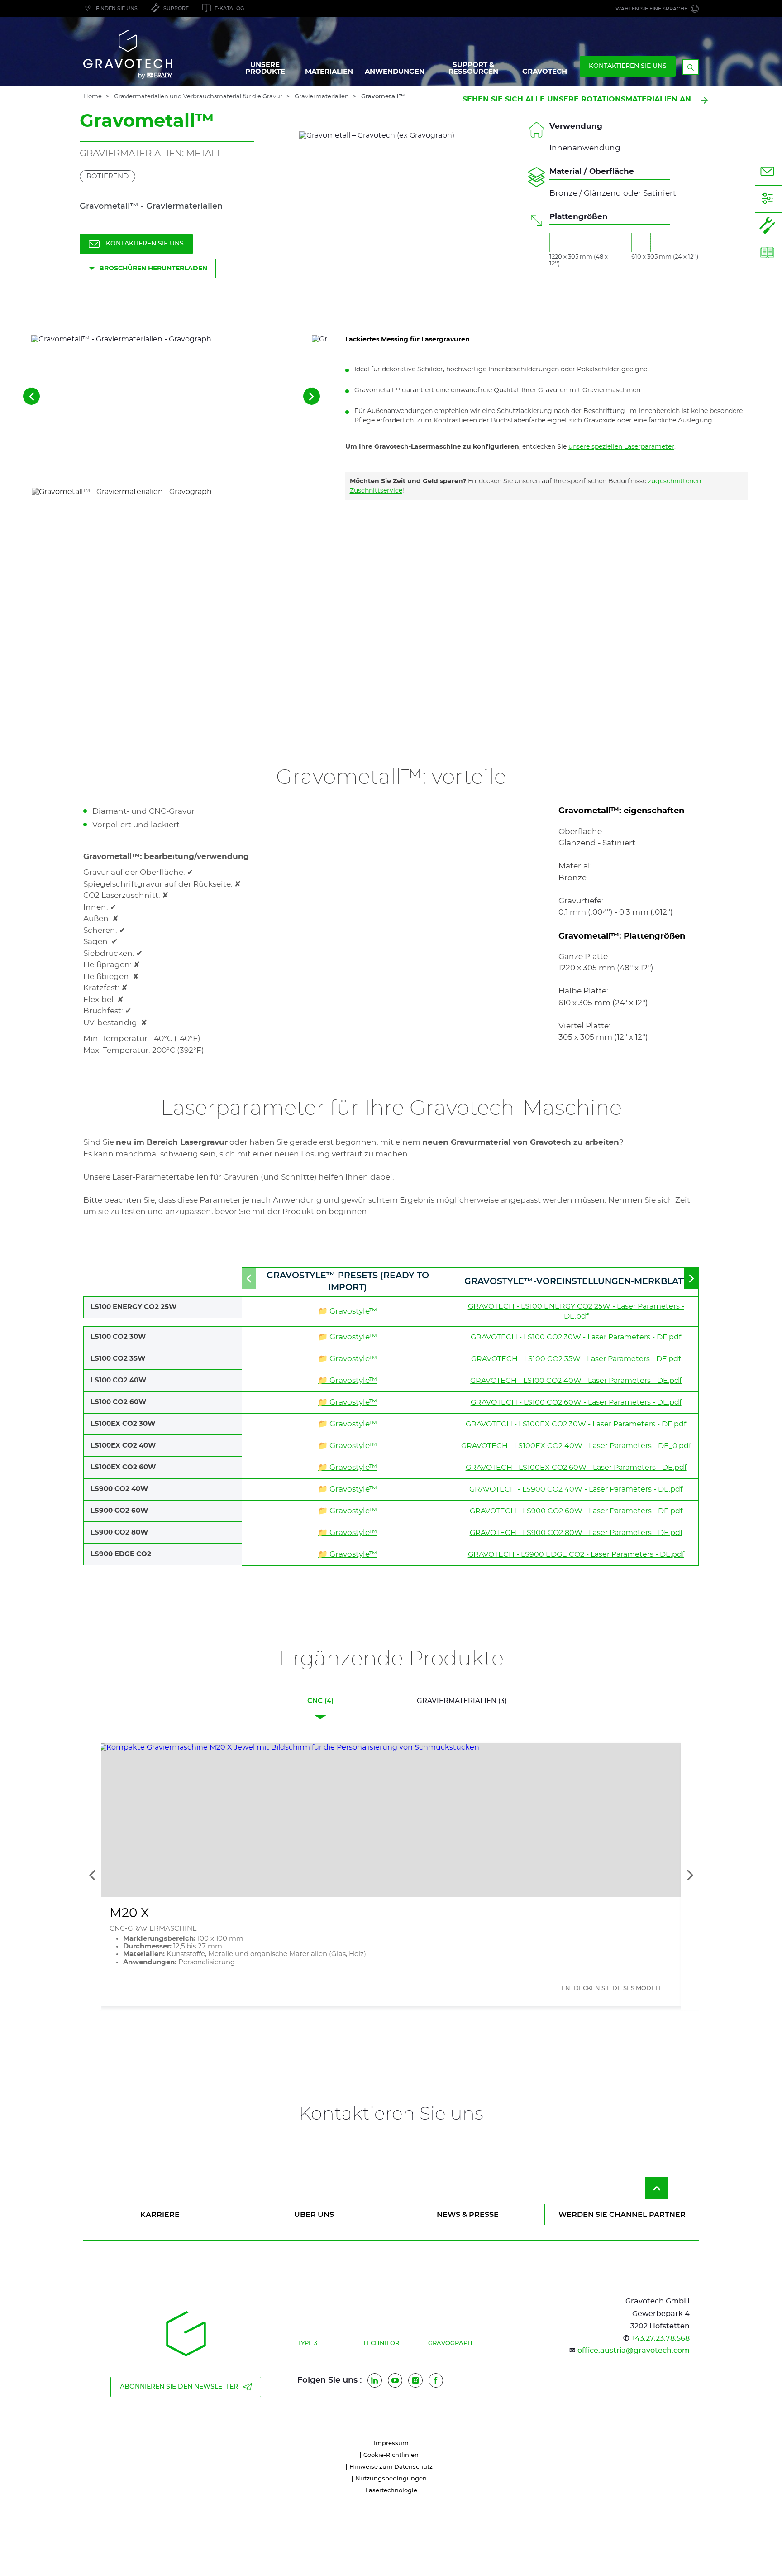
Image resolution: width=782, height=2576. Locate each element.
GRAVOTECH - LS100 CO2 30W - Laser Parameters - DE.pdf (576, 1337)
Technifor (381, 2343)
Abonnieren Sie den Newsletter (179, 2387)
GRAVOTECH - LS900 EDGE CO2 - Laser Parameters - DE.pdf (576, 1554)
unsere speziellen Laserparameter (621, 447)
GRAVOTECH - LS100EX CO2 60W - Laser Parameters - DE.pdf (576, 1468)
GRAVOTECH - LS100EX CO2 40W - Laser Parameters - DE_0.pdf (576, 1446)
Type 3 (307, 2343)
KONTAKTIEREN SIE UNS (628, 66)
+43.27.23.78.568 (660, 2338)
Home (93, 97)
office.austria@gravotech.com (634, 2351)
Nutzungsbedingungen (391, 2479)
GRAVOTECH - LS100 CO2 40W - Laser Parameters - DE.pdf (576, 1381)
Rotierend (107, 176)
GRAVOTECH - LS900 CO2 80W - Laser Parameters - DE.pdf (576, 1533)
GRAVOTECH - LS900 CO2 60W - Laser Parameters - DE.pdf (576, 1511)
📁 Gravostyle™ (348, 1311)
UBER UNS (314, 2215)
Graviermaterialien (322, 97)
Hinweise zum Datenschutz (391, 2467)
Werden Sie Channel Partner (622, 2215)
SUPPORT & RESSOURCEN (473, 68)
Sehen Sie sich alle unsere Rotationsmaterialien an (577, 99)
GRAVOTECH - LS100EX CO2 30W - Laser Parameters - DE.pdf (576, 1424)
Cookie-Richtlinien (391, 2455)
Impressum (391, 2444)
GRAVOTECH (545, 72)
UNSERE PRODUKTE (265, 68)
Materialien (329, 72)
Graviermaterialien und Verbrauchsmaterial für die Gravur (198, 97)
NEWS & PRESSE (468, 2215)
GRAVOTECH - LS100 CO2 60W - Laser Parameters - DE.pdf (576, 1402)
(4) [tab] (320, 1701)
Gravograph (450, 2343)
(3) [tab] (462, 1701)
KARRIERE (160, 2215)
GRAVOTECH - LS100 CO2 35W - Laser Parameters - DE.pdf (576, 1359)
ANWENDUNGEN (395, 72)
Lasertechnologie (391, 2491)
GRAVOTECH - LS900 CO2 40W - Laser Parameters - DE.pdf (576, 1489)
